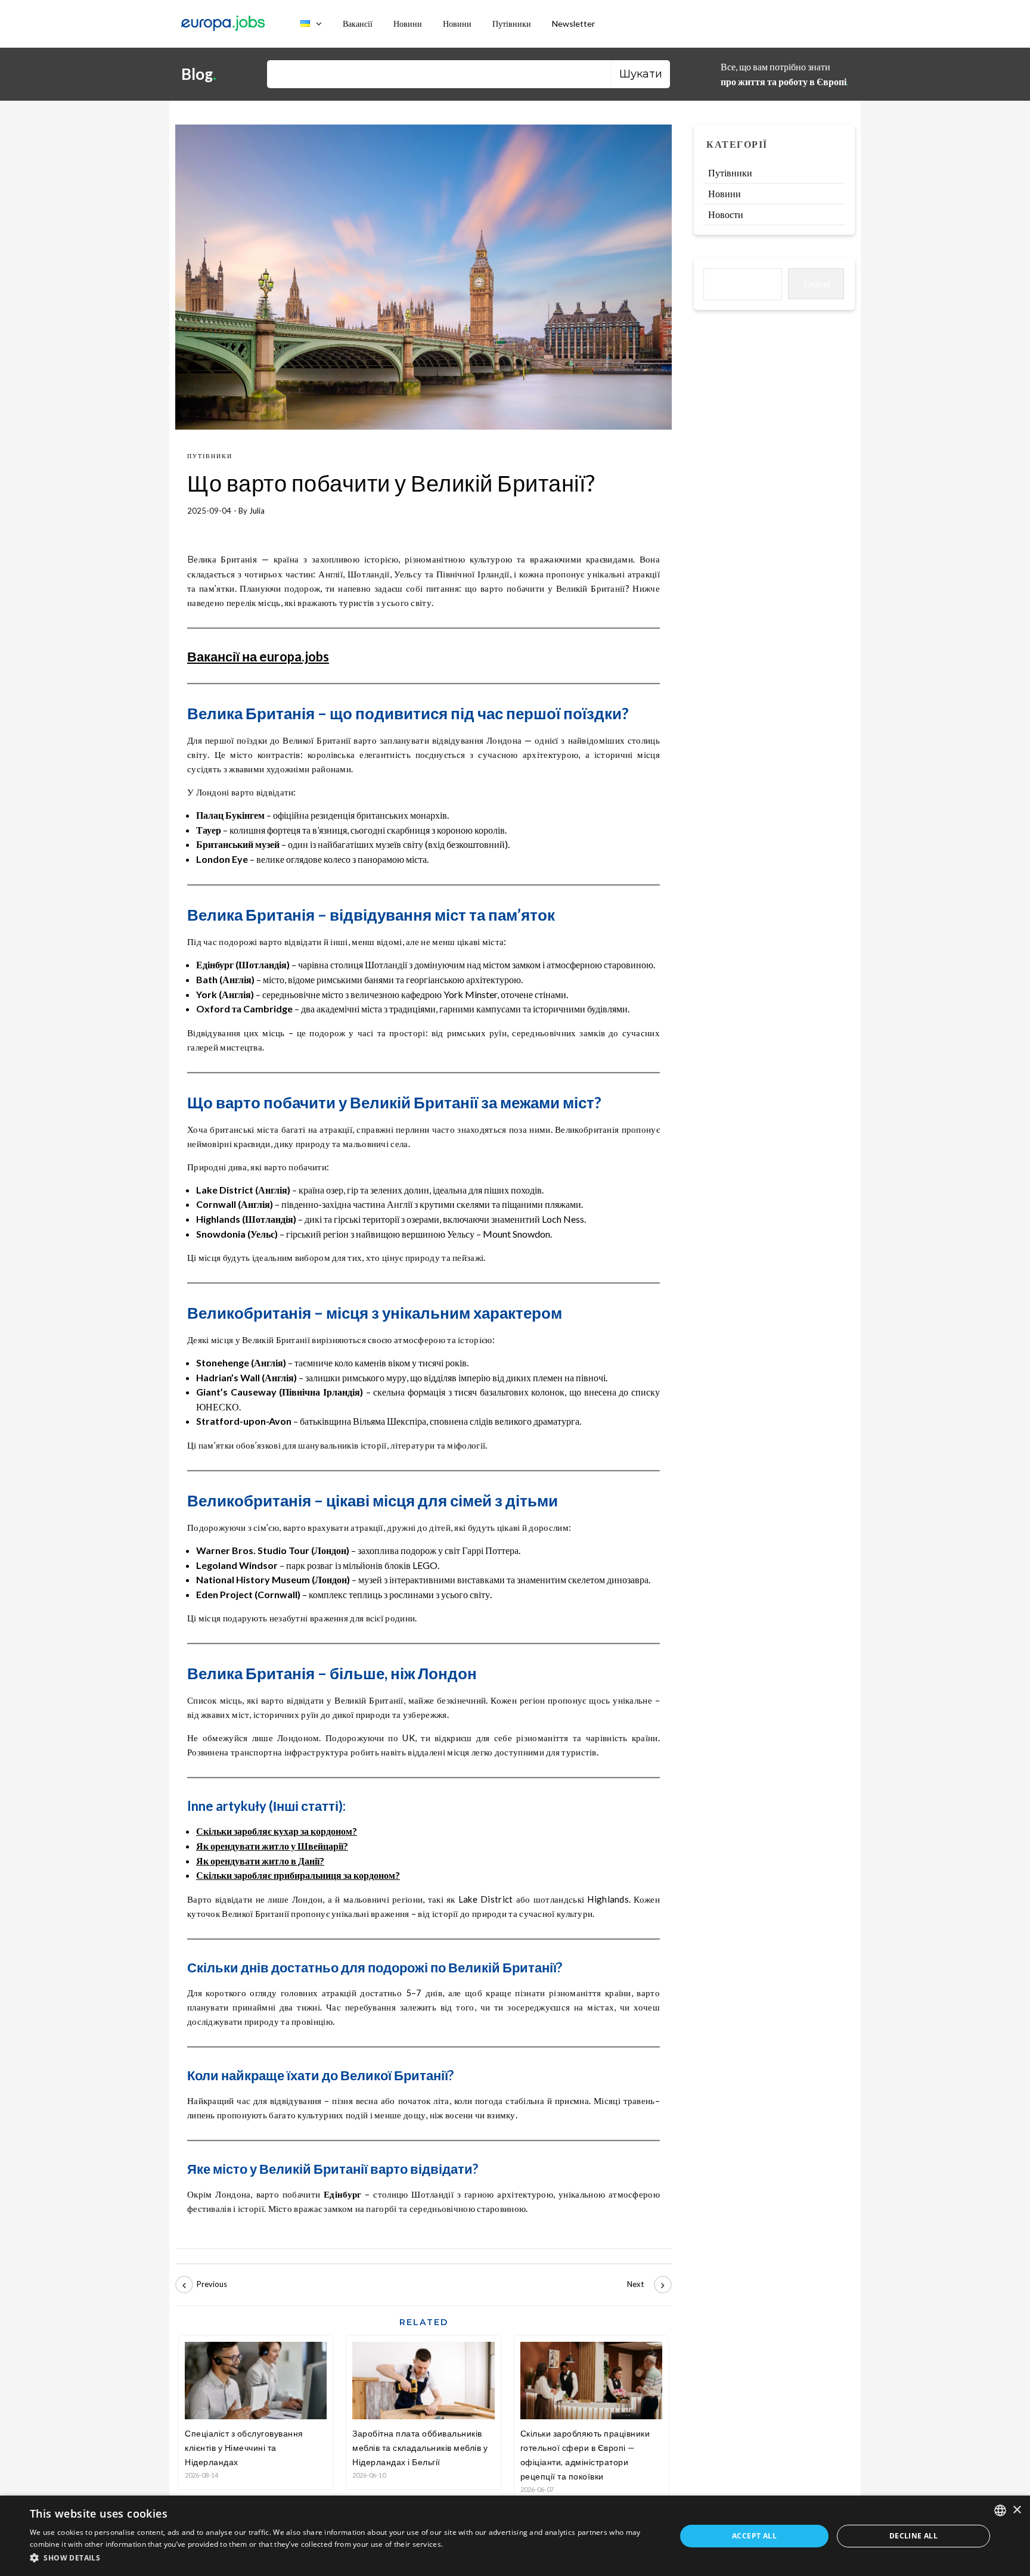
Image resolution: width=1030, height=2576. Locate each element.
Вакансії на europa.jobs (258, 656)
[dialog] (515, 2536)
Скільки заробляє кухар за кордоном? (277, 1831)
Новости (726, 214)
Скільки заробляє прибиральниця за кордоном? (298, 1875)
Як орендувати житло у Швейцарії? (272, 1846)
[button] (343, 2558)
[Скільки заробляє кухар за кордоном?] (645, 2285)
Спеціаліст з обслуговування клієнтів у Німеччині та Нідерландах (244, 2448)
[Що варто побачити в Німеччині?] (202, 2285)
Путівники (512, 24)
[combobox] (1000, 2510)
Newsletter (573, 24)
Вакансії (358, 24)
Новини (408, 24)
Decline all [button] (913, 2536)
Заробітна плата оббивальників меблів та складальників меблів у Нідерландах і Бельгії (420, 2448)
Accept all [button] (754, 2536)
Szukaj (816, 283)
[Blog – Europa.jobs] (223, 24)
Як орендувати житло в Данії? (260, 1861)
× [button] (1017, 2510)
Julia (257, 511)
